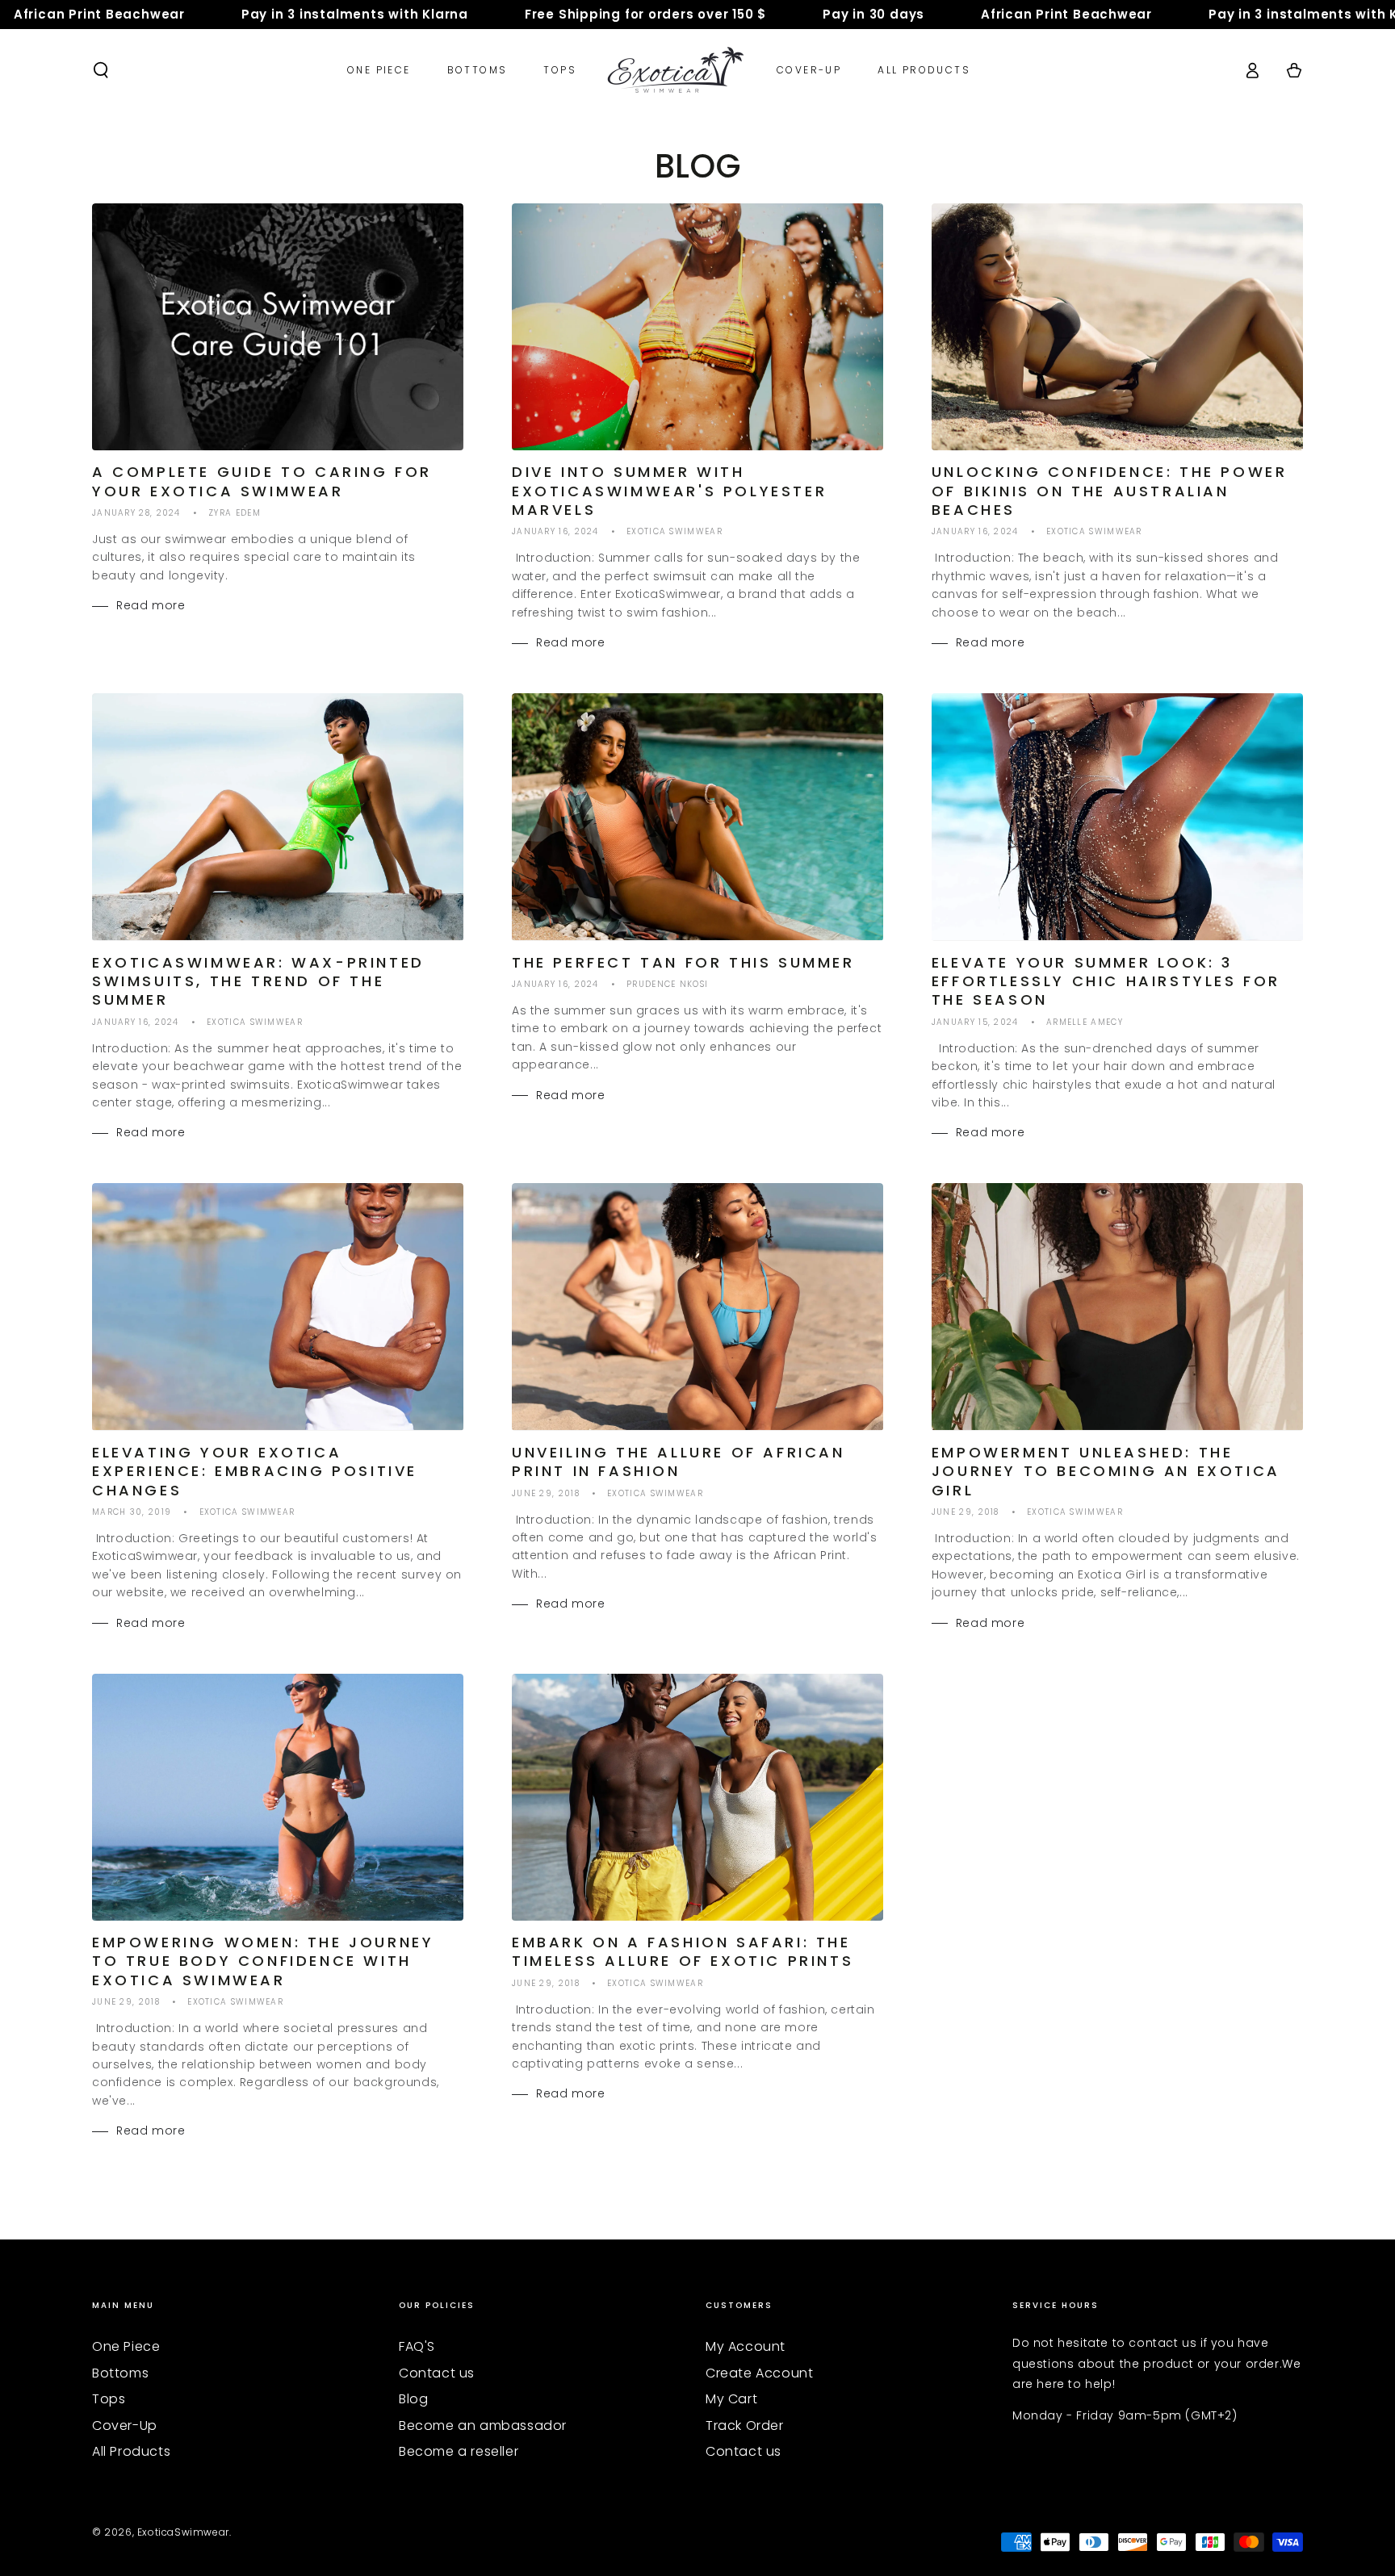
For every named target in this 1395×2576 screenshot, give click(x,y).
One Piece (126, 2346)
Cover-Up (125, 2425)
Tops (109, 2399)
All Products (131, 2451)
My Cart (731, 2399)
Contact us (437, 2373)
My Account (746, 2346)
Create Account (759, 2373)
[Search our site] (101, 70)
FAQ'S (417, 2346)
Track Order (745, 2425)
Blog (413, 2399)
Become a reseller (459, 2451)
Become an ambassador (483, 2425)
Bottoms (120, 2373)
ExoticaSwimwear (183, 2532)
